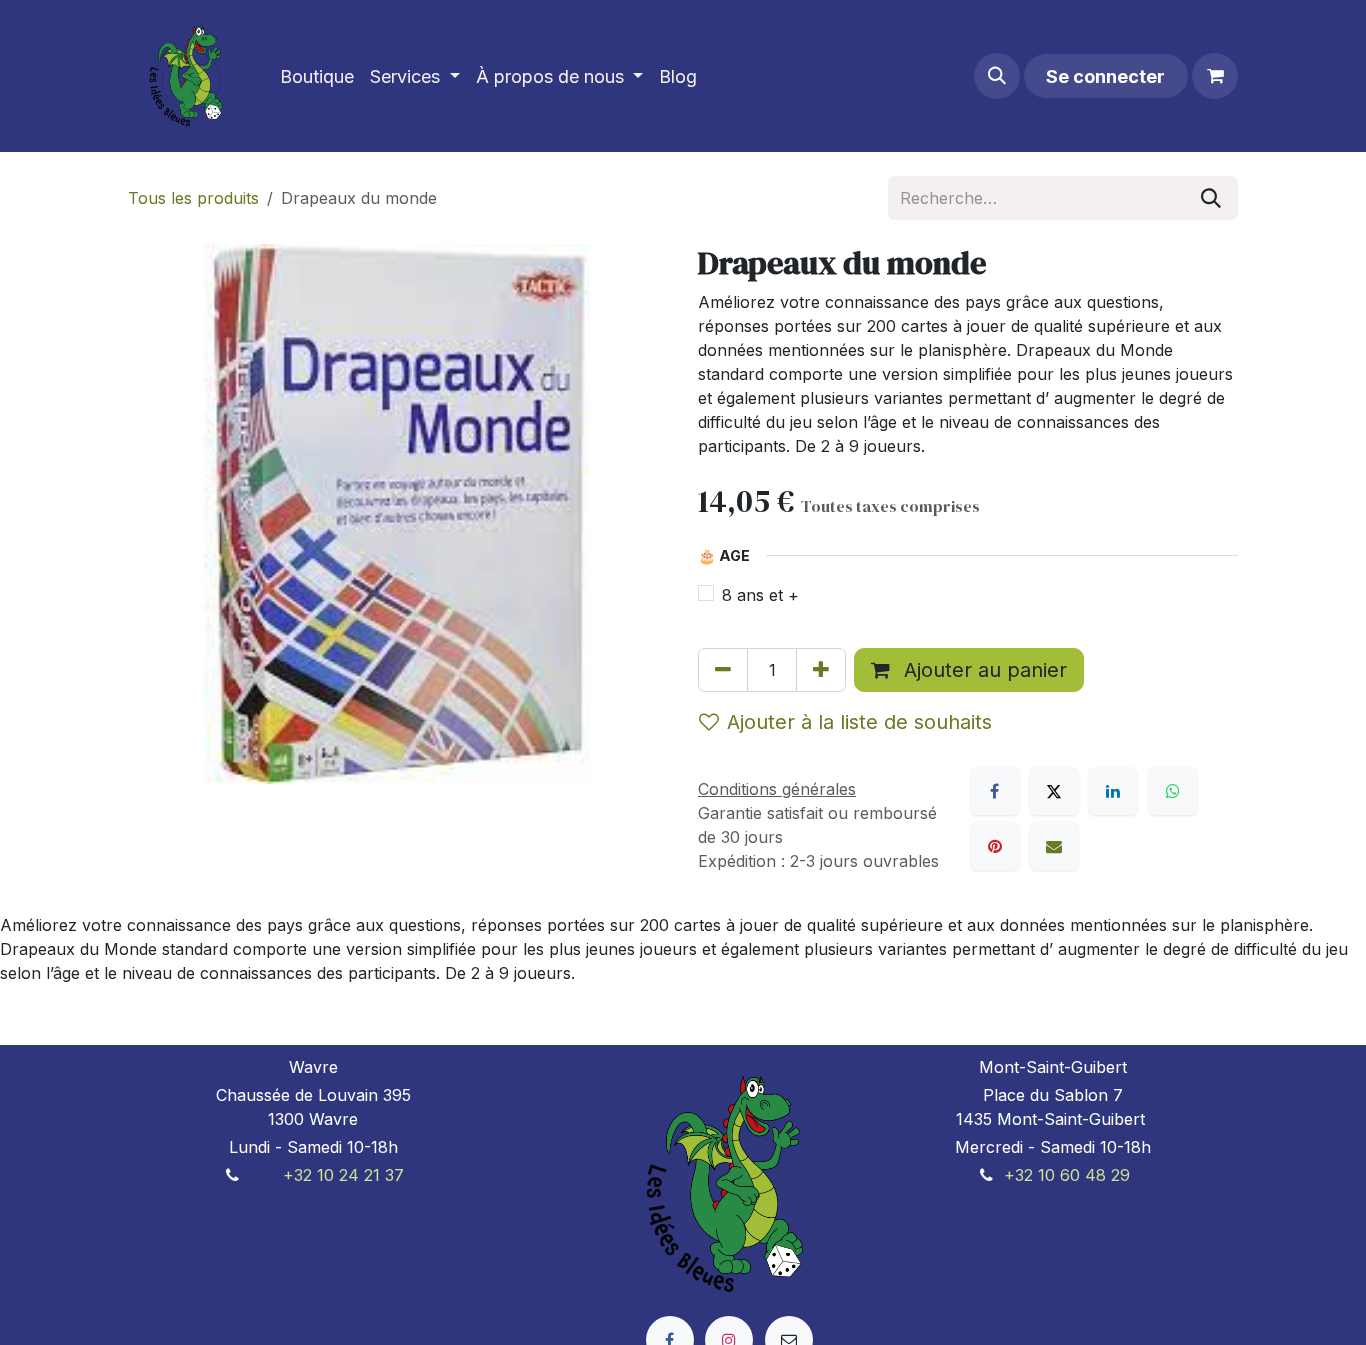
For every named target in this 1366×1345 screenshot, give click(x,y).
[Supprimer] (723, 670)
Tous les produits (193, 198)
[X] (1054, 791)
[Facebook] (995, 791)
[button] (997, 76)
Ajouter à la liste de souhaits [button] (859, 722)
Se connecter (1105, 76)
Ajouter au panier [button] (982, 670)
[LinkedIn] (1113, 791)
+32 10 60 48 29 (1067, 1175)
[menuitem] (317, 76)
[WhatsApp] (1173, 791)
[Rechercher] (1211, 198)
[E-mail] (1054, 846)
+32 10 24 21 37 (343, 1175)
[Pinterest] (995, 846)
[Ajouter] (821, 670)
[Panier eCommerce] (1215, 76)
